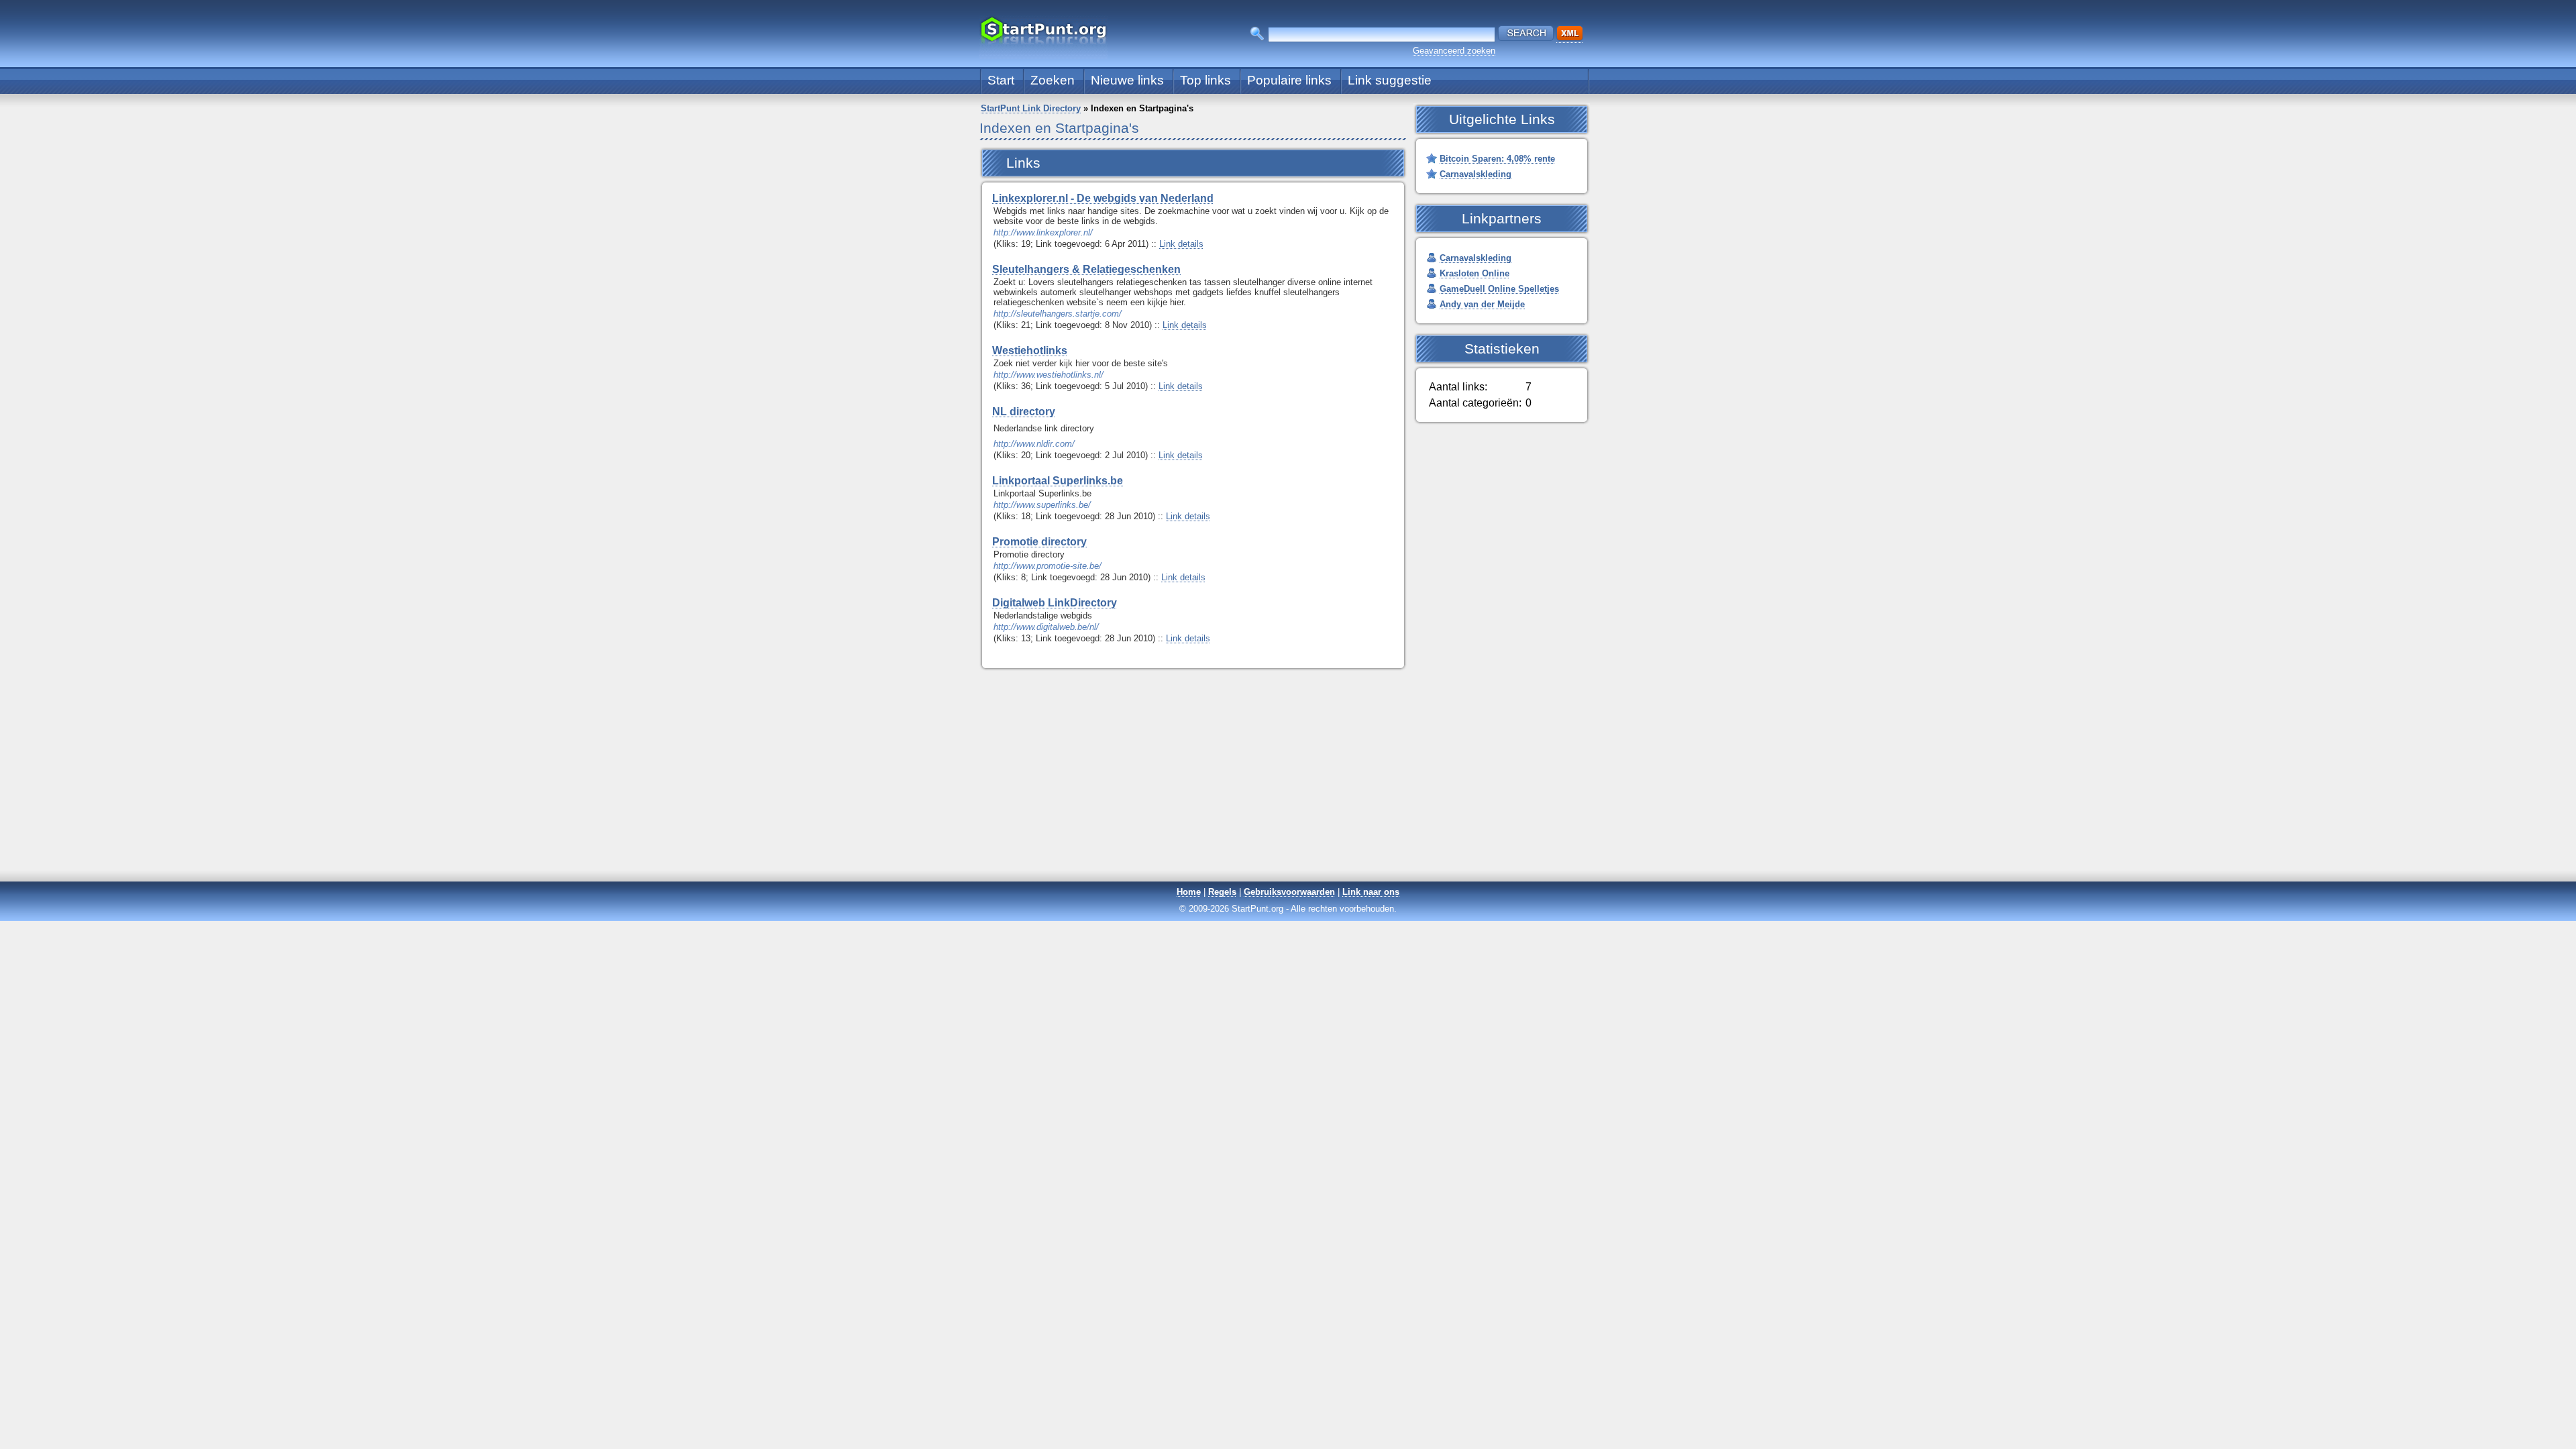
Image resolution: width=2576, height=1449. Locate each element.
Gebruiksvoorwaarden (1289, 892)
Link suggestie (1390, 80)
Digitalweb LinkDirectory (1055, 603)
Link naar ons (1371, 892)
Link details (1181, 244)
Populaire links (1289, 80)
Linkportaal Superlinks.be (1058, 481)
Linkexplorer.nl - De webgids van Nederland (1103, 198)
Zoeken (1053, 80)
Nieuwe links (1127, 80)
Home (1189, 892)
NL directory (1024, 412)
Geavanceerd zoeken (1454, 51)
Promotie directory (1039, 542)
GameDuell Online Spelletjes (1499, 289)
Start (1001, 80)
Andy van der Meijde (1482, 304)
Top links (1205, 80)
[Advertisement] (1288, 786)
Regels (1222, 892)
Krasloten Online (1474, 273)
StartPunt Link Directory (1031, 108)
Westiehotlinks (1030, 351)
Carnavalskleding (1475, 174)
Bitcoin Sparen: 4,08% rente (1497, 159)
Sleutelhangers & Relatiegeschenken (1086, 269)
